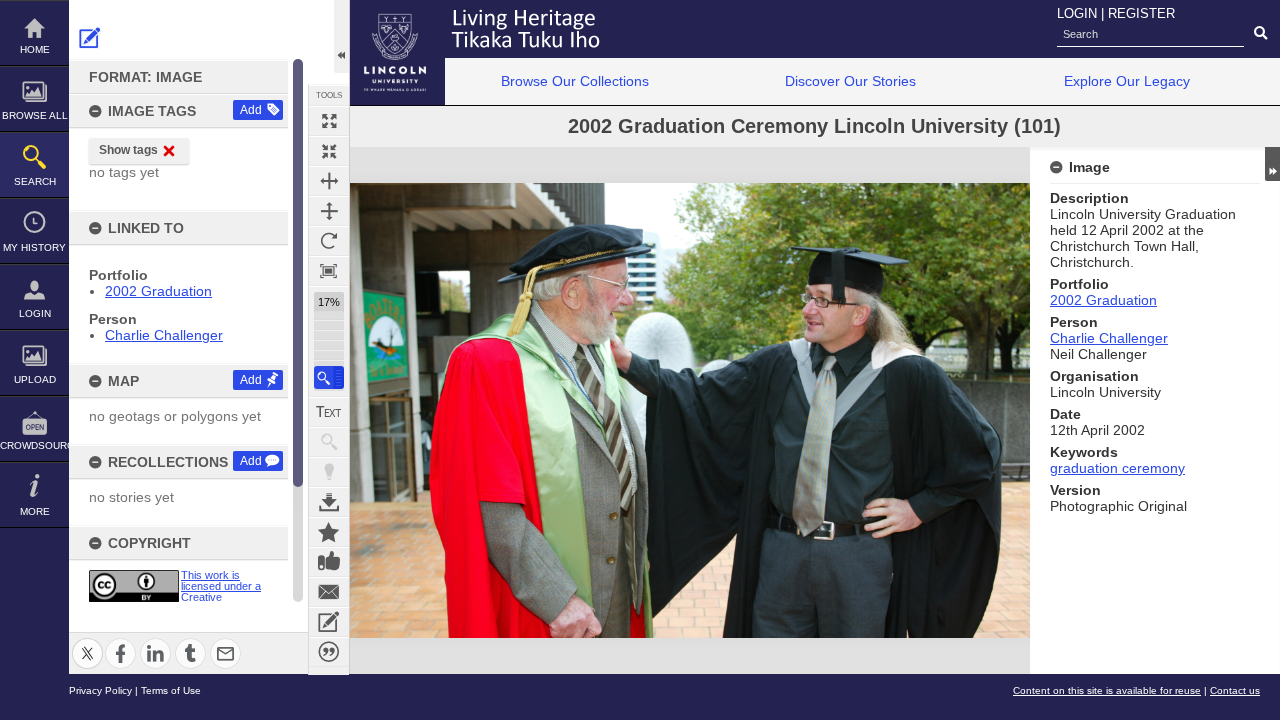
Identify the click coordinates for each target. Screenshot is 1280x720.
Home (35, 49)
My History (34, 247)
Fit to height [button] (329, 211)
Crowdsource (34, 445)
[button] (329, 377)
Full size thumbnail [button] (329, 121)
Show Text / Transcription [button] (329, 412)
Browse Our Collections (575, 81)
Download (329, 502)
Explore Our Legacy (1127, 81)
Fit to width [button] (329, 181)
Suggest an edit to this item (90, 38)
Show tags (128, 150)
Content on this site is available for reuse (1107, 690)
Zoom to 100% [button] (329, 271)
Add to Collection (329, 532)
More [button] (35, 511)
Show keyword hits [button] (329, 442)
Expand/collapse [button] (1272, 164)
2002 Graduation (158, 291)
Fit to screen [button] (329, 151)
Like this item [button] (329, 562)
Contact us (1235, 690)
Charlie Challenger (164, 335)
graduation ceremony (1117, 468)
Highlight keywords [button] (329, 472)
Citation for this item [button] (329, 652)
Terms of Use (171, 690)
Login (35, 313)
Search (35, 181)
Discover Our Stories (850, 81)
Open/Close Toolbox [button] (341, 36)
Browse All (35, 115)
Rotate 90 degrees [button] (329, 241)
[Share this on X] (87, 641)
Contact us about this (329, 592)
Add (251, 110)
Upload (35, 379)
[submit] (1260, 34)
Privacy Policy (100, 690)
